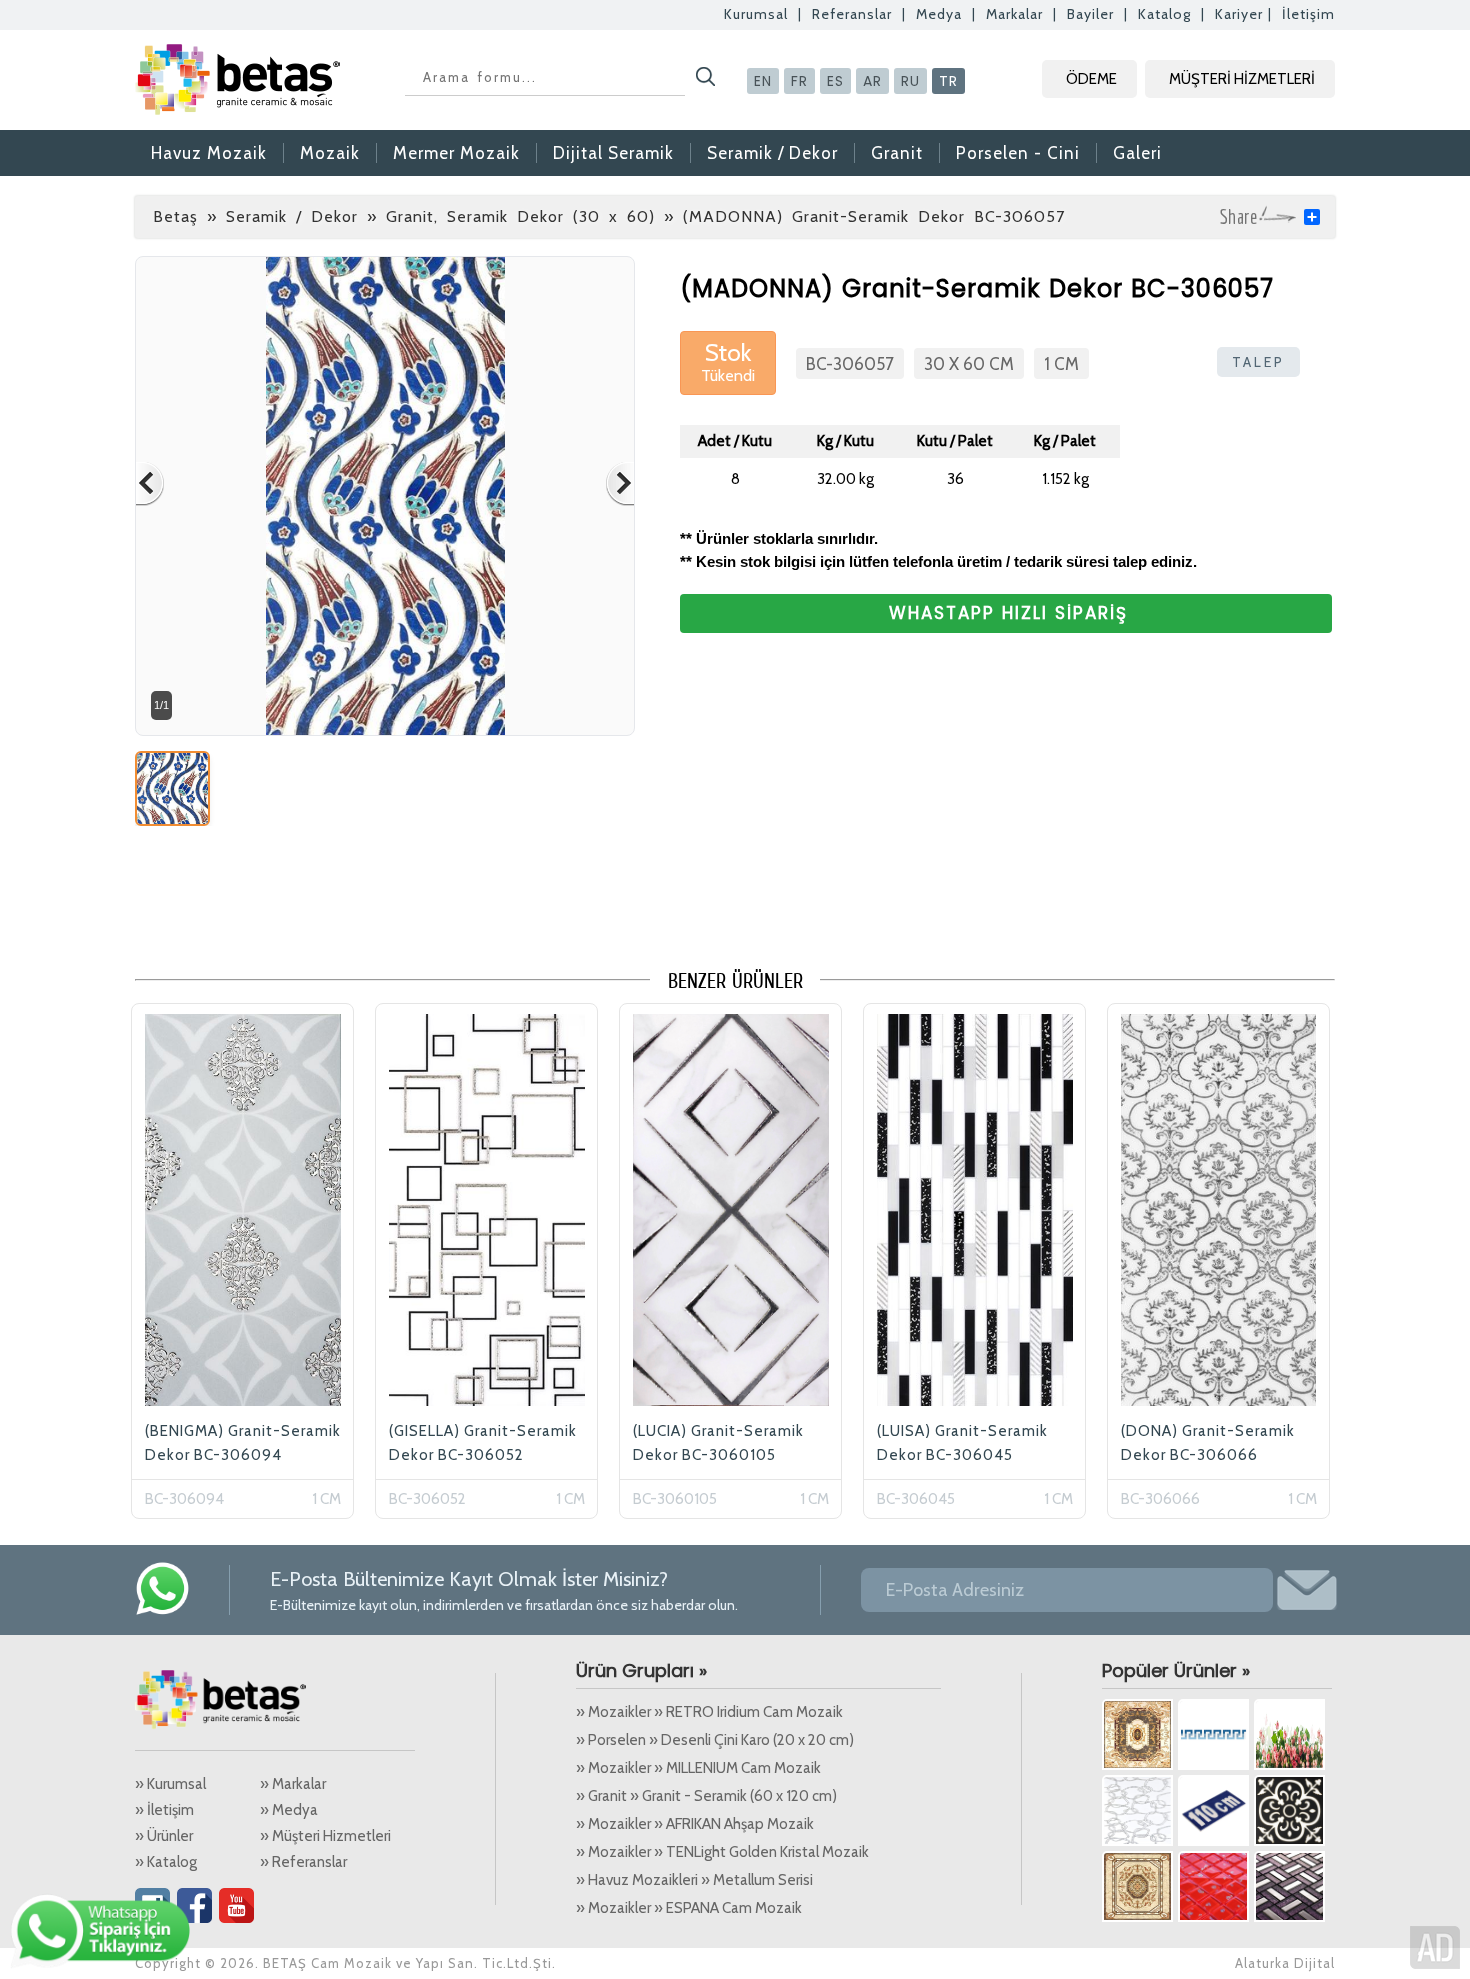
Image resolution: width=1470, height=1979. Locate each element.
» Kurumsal (170, 1784)
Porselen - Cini (1018, 153)
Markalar (1014, 14)
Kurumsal (756, 14)
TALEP (1258, 362)
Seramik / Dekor (772, 153)
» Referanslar (303, 1862)
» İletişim (164, 1810)
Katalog (1164, 14)
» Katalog (166, 1862)
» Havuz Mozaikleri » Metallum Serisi (694, 1880)
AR (872, 81)
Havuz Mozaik (209, 153)
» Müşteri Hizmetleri (325, 1836)
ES (835, 81)
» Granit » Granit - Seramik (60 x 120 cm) (706, 1796)
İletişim (1308, 14)
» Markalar (293, 1784)
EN (763, 81)
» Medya (289, 1810)
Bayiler (1090, 14)
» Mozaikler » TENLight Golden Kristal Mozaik (722, 1852)
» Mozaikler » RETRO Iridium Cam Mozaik (709, 1712)
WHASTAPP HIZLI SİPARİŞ (1008, 613)
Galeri (1137, 153)
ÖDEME (1091, 79)
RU (910, 81)
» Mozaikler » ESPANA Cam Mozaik (689, 1908)
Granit (897, 153)
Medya (939, 14)
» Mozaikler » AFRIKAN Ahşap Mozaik (695, 1824)
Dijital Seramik (613, 153)
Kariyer (1239, 14)
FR (799, 81)
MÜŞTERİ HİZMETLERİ (1242, 79)
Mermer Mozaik (456, 153)
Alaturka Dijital (1285, 1963)
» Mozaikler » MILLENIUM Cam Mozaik (698, 1768)
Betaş (175, 216)
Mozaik (330, 153)
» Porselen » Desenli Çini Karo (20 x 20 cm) (715, 1740)
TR (948, 81)
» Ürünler (164, 1836)
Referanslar (852, 14)
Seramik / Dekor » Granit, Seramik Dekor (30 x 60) (440, 216)
